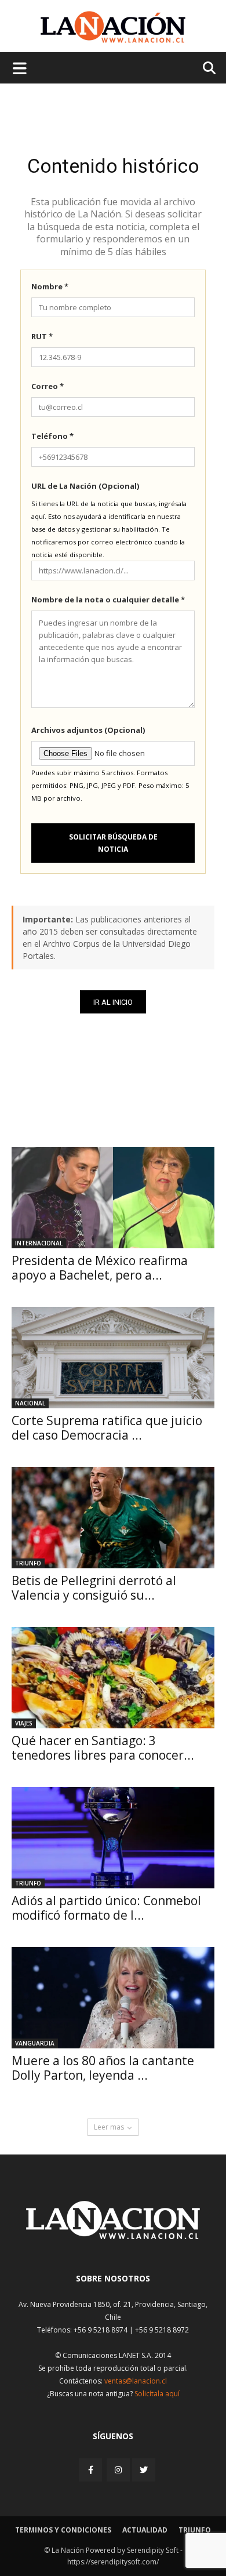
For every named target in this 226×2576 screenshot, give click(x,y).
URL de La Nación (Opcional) (85, 486)
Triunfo (28, 1563)
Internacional (39, 1243)
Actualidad (145, 2530)
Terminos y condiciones (63, 2530)
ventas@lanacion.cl (136, 2381)
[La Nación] (113, 27)
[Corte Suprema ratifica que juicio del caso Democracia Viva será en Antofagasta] (113, 1358)
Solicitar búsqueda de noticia (113, 843)
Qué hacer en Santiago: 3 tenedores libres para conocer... (103, 1748)
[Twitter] (144, 2470)
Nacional (30, 1403)
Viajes (24, 1723)
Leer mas (109, 2127)
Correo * (48, 386)
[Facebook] (92, 2470)
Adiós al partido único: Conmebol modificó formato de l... (106, 1908)
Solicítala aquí (157, 2394)
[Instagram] (118, 2470)
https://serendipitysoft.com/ (113, 2562)
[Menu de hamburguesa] (20, 68)
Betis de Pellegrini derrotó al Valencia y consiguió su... (94, 1588)
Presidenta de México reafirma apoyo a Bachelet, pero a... (100, 1268)
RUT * (42, 336)
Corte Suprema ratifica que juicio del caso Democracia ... (107, 1428)
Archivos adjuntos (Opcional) (88, 730)
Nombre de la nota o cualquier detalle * (108, 600)
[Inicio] (113, 2236)
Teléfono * (52, 436)
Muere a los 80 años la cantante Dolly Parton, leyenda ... (103, 2068)
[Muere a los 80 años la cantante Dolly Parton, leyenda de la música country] (113, 1998)
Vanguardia (35, 2043)
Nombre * (50, 286)
